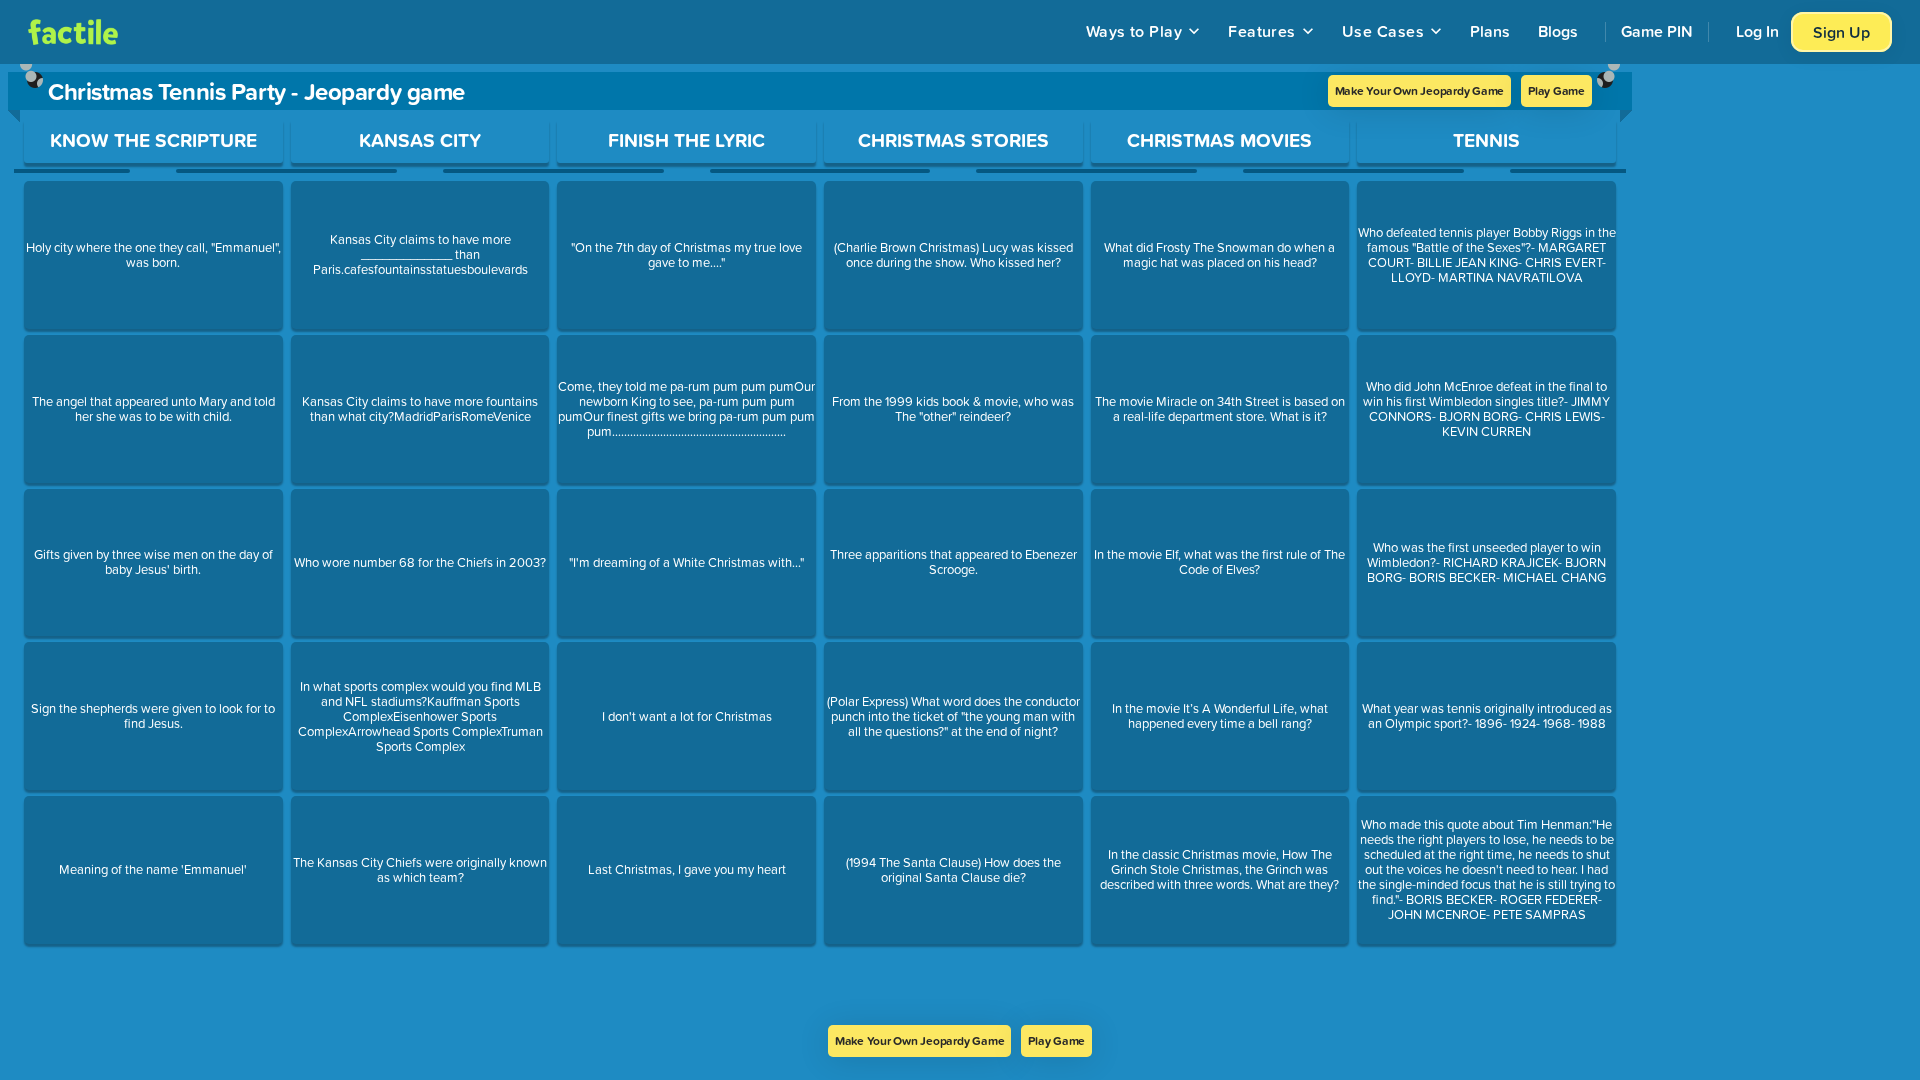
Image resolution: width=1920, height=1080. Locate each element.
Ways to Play (1134, 31)
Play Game (1556, 90)
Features (1262, 31)
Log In (1757, 31)
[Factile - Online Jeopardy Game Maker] (73, 32)
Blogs (1558, 31)
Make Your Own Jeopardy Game (1420, 90)
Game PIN (1657, 31)
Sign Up (1841, 32)
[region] (820, 544)
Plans (1490, 31)
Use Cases (1383, 31)
